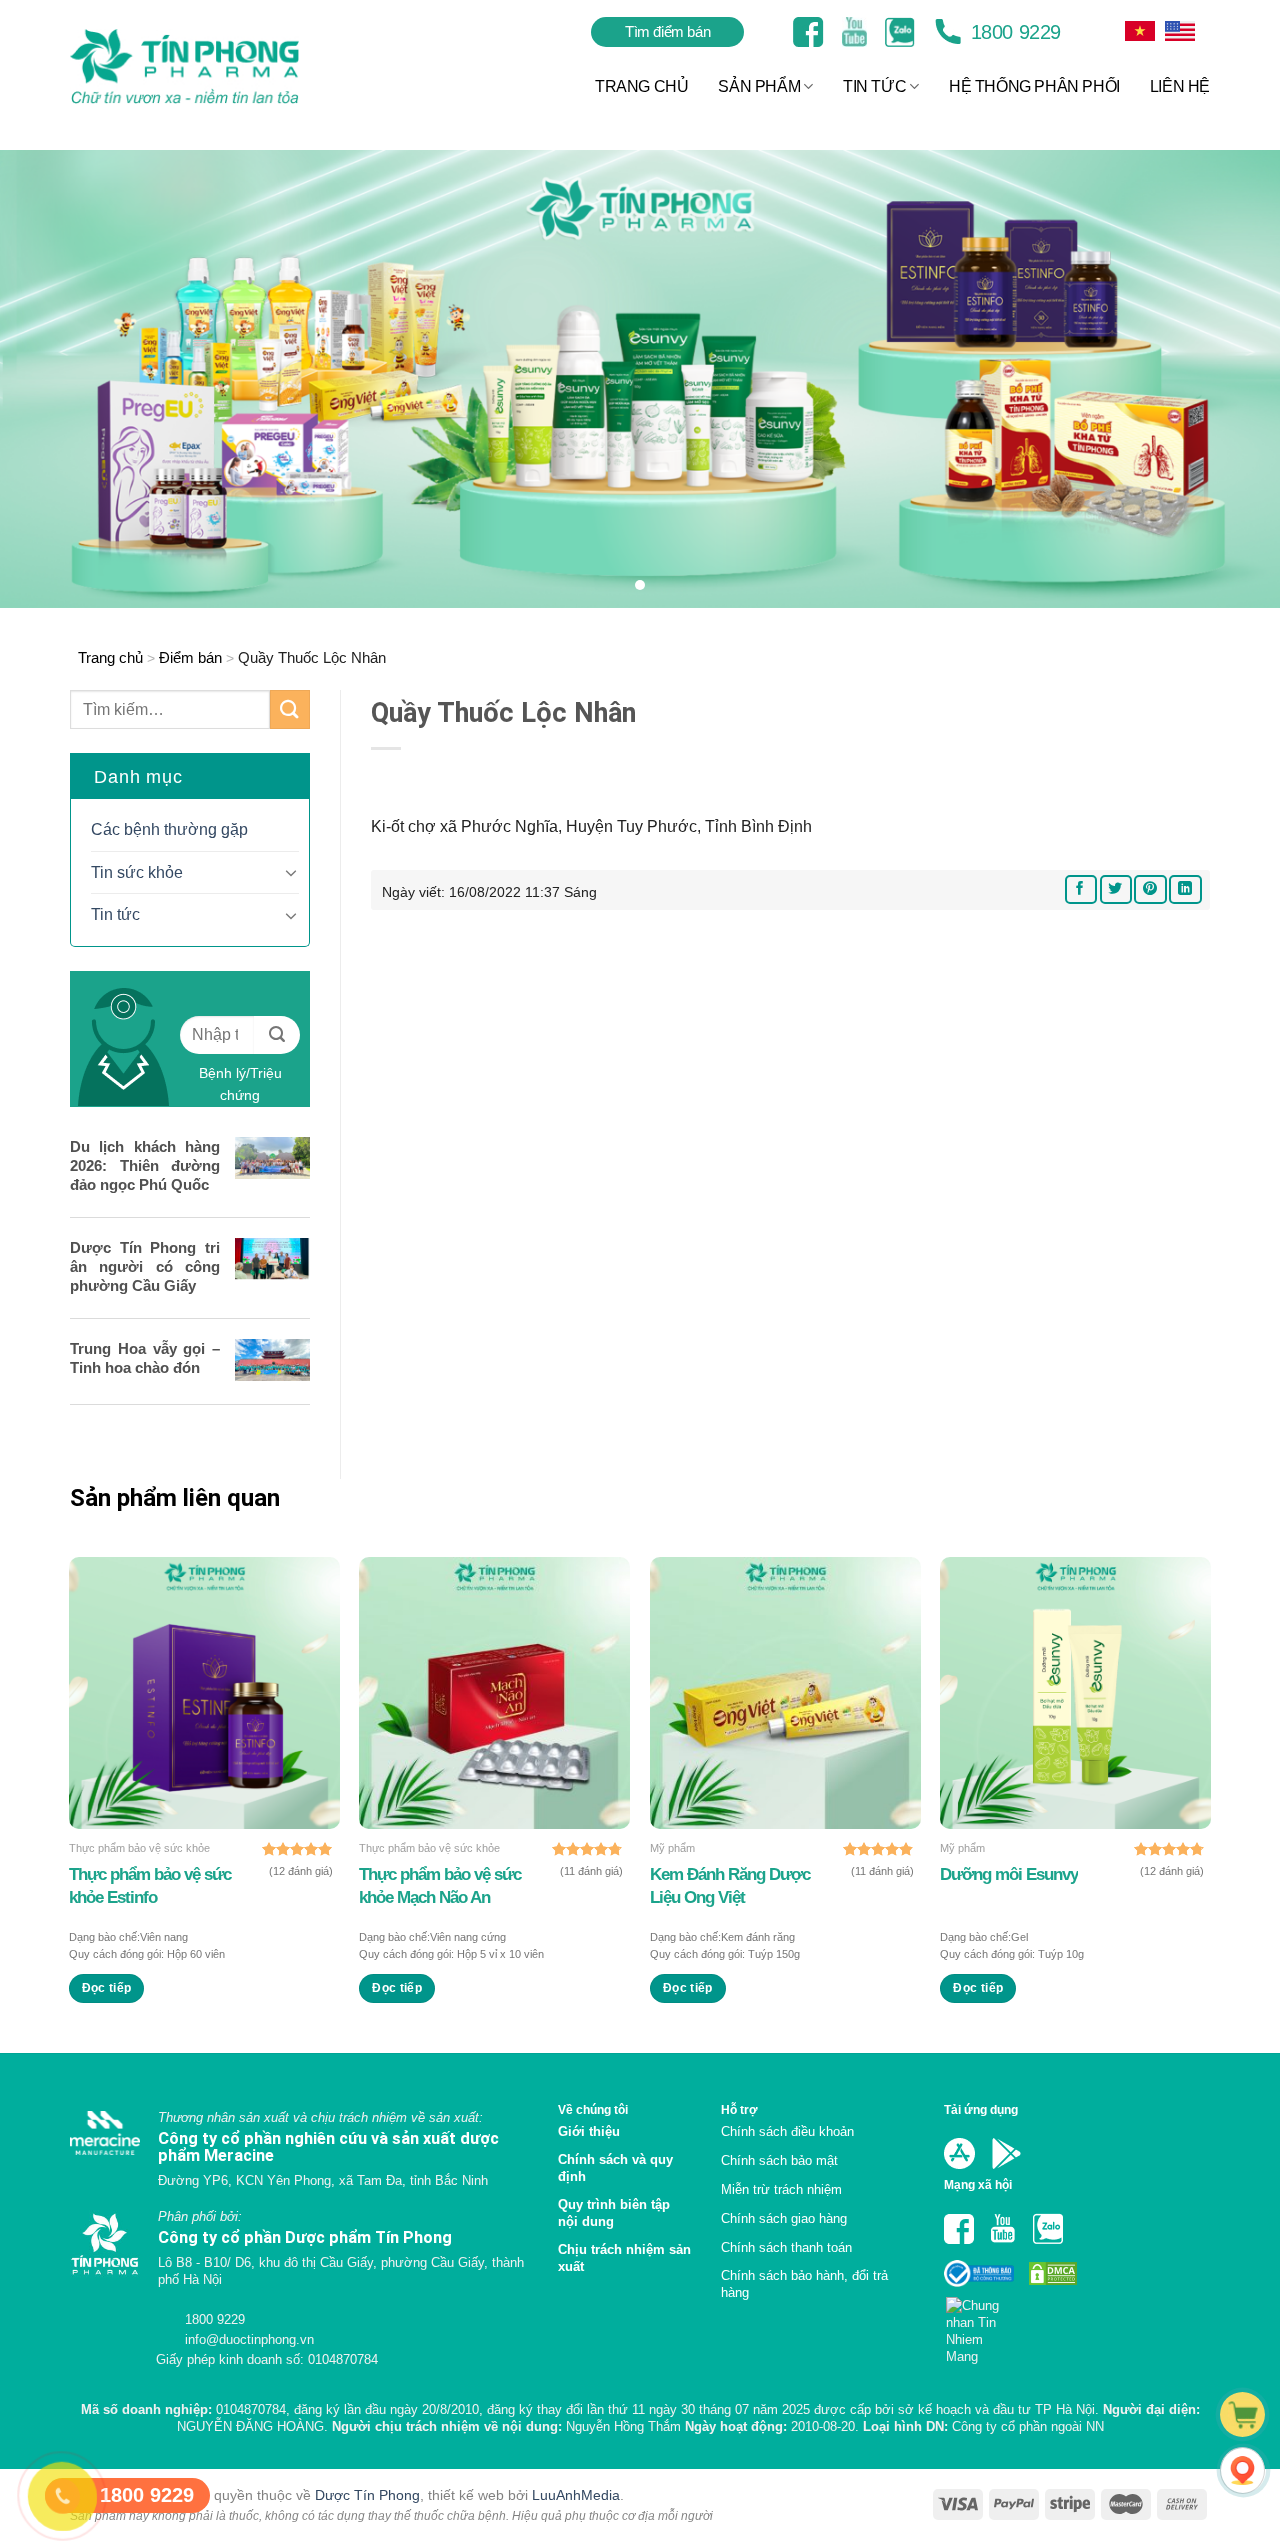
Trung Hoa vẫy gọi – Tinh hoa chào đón (145, 1358)
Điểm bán (190, 657)
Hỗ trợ (739, 2109)
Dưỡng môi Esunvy (1009, 1874)
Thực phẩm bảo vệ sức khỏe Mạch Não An (440, 1885)
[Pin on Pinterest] (1150, 889)
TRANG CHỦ (641, 86)
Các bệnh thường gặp (169, 829)
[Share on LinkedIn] (1185, 889)
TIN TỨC (874, 86)
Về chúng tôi (593, 2109)
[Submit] (290, 709)
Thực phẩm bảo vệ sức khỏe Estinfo (150, 1885)
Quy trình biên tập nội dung (614, 2213)
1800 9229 (1013, 32)
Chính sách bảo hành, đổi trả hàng (804, 2284)
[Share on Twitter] (1116, 889)
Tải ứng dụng (981, 2109)
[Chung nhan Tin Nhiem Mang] (980, 2324)
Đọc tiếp (107, 1988)
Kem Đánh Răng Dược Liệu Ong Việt (730, 1885)
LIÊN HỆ (1180, 86)
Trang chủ (110, 657)
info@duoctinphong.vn (247, 2339)
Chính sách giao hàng (784, 2218)
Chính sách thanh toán (786, 2247)
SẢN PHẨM (759, 86)
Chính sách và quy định (615, 2168)
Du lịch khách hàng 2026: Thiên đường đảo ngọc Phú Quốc (145, 1165)
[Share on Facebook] (1081, 889)
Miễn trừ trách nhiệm (781, 2189)
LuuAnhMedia (576, 2495)
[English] (1140, 31)
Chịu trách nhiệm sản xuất (624, 2258)
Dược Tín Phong (367, 2495)
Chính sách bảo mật (779, 2160)
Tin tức (115, 914)
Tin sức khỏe (137, 872)
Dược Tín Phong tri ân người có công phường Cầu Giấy (145, 1266)
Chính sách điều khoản (787, 2131)
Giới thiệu (589, 2131)
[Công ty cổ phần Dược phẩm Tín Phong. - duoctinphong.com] (209, 66)
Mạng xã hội (978, 2184)
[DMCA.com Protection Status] (1051, 2272)
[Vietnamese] (1180, 31)
